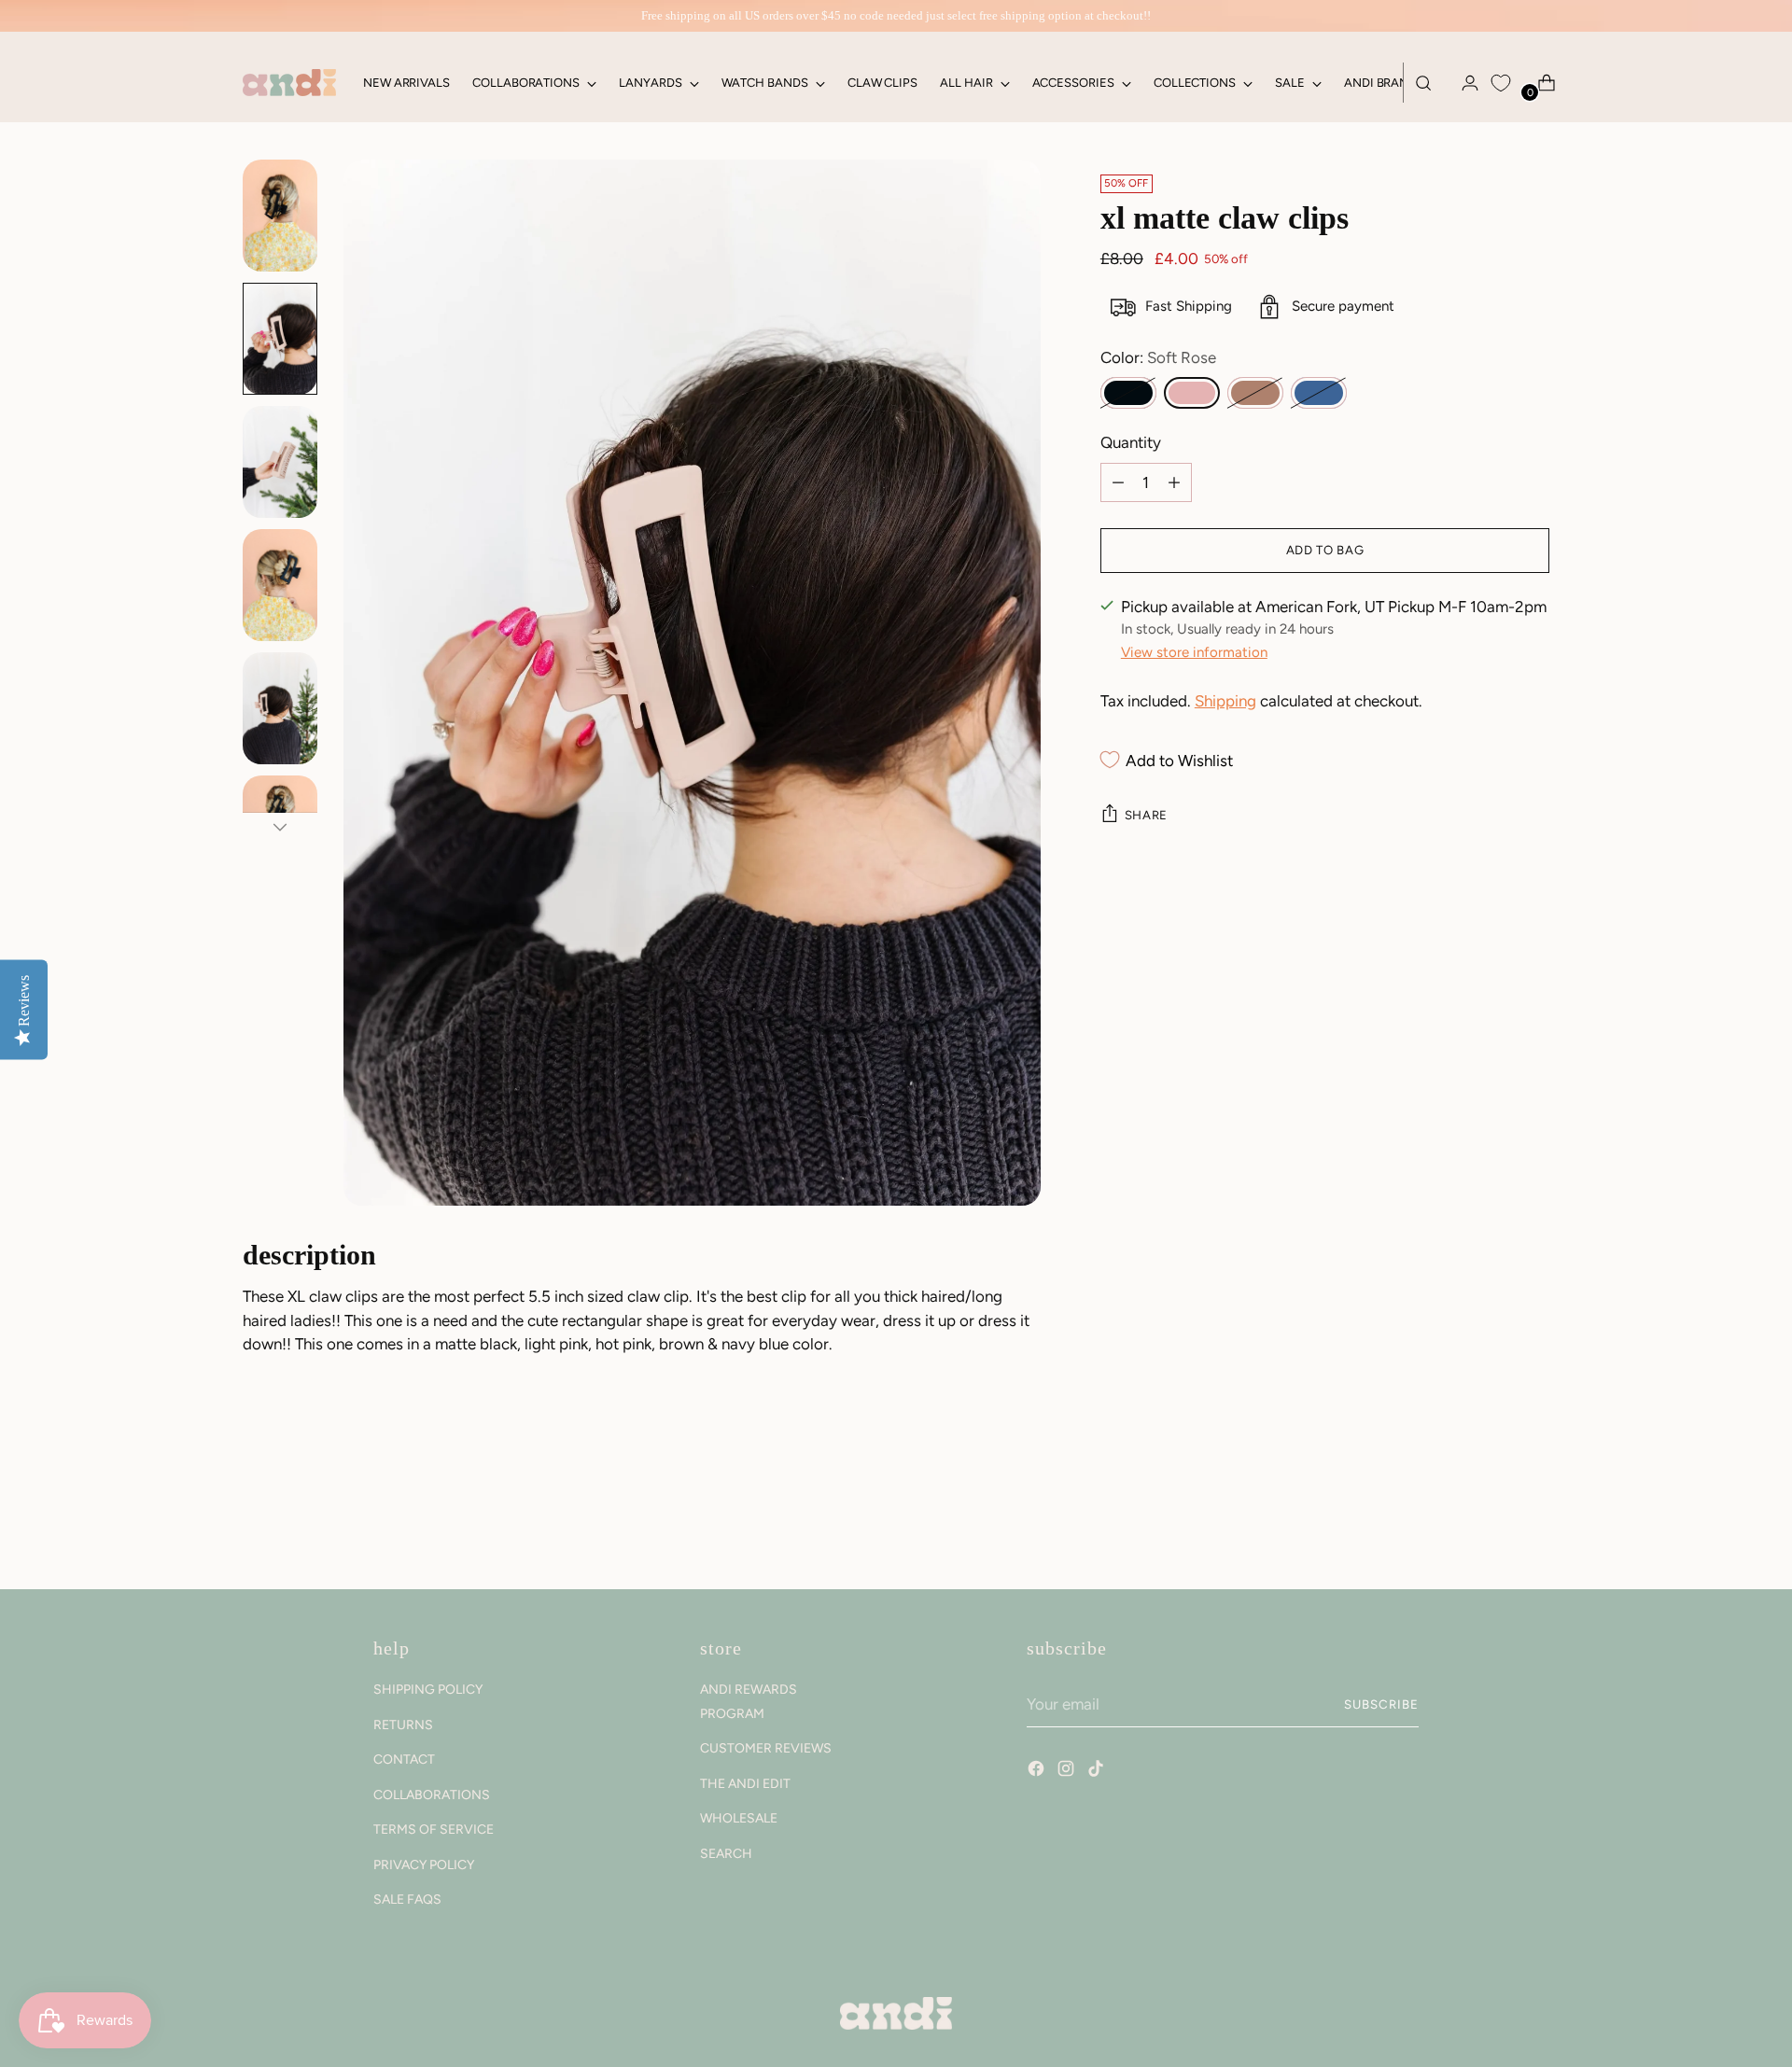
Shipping (1225, 701)
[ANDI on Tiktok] (1098, 1771)
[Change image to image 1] (280, 216)
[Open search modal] (1423, 83)
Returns (403, 1725)
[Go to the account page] (1463, 83)
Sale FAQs (407, 1899)
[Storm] (1319, 393)
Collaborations (432, 1795)
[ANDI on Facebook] (1038, 1771)
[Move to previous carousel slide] (1491, 1526)
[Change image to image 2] (280, 339)
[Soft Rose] (1192, 393)
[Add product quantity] (1118, 482)
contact (404, 1760)
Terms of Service (434, 1830)
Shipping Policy (428, 1690)
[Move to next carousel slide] (1533, 1525)
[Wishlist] (1501, 83)
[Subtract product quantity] (1174, 482)
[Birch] (1255, 393)
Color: (1158, 357)
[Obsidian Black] (1128, 393)
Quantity (1131, 442)
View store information (1194, 652)
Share (1146, 815)
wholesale (739, 1818)
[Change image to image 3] (280, 462)
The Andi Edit (745, 1784)
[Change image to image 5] (280, 708)
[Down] (280, 827)
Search (726, 1854)
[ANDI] (289, 83)
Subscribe (1381, 1704)
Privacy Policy (424, 1865)
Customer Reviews (766, 1748)
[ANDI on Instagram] (1068, 1771)
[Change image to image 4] (280, 585)
